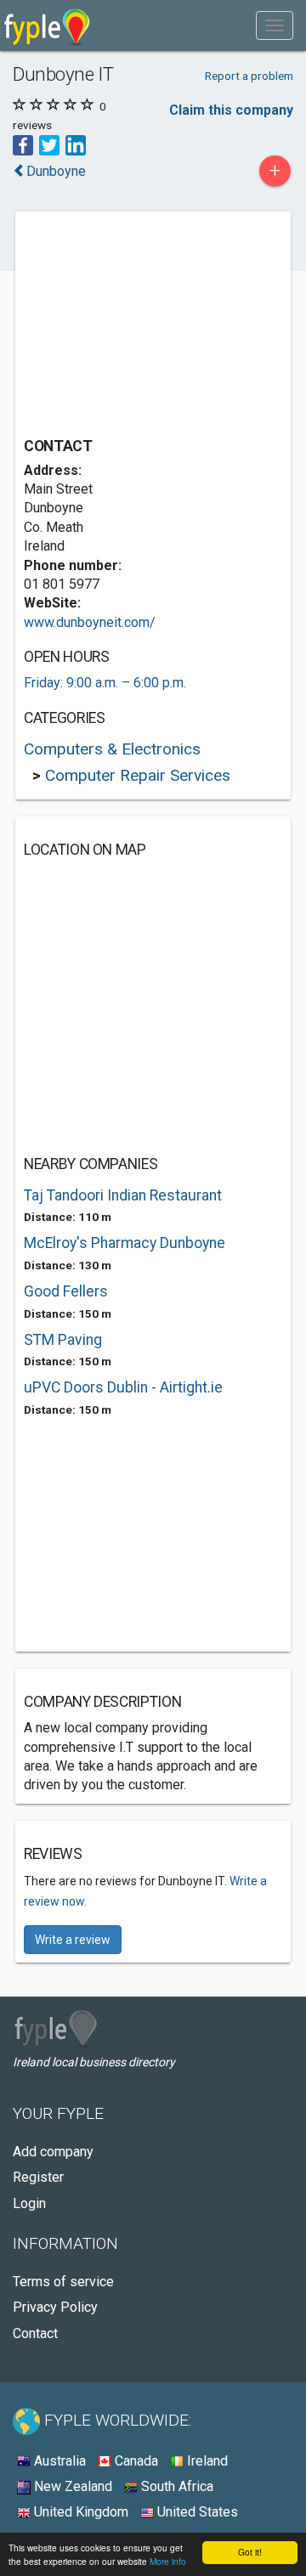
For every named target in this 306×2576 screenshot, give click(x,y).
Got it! (250, 2552)
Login (29, 2203)
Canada (135, 2461)
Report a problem (249, 76)
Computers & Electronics (112, 749)
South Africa (176, 2486)
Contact (35, 2333)
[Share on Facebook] (23, 144)
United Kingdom (79, 2512)
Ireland (206, 2461)
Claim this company (231, 110)
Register (38, 2177)
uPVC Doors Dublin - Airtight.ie (123, 1387)
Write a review (73, 1940)
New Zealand (71, 2486)
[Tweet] (49, 144)
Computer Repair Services (138, 775)
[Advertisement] (151, 326)
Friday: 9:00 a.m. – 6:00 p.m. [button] (105, 683)
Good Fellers (66, 1291)
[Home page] (47, 25)
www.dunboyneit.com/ (90, 622)
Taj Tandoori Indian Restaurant (123, 1195)
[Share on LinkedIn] (76, 144)
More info (168, 2561)
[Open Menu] (275, 25)
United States (196, 2512)
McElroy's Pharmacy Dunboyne (125, 1243)
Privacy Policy (55, 2307)
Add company (53, 2152)
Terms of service (63, 2282)
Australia (58, 2461)
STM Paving (63, 1340)
